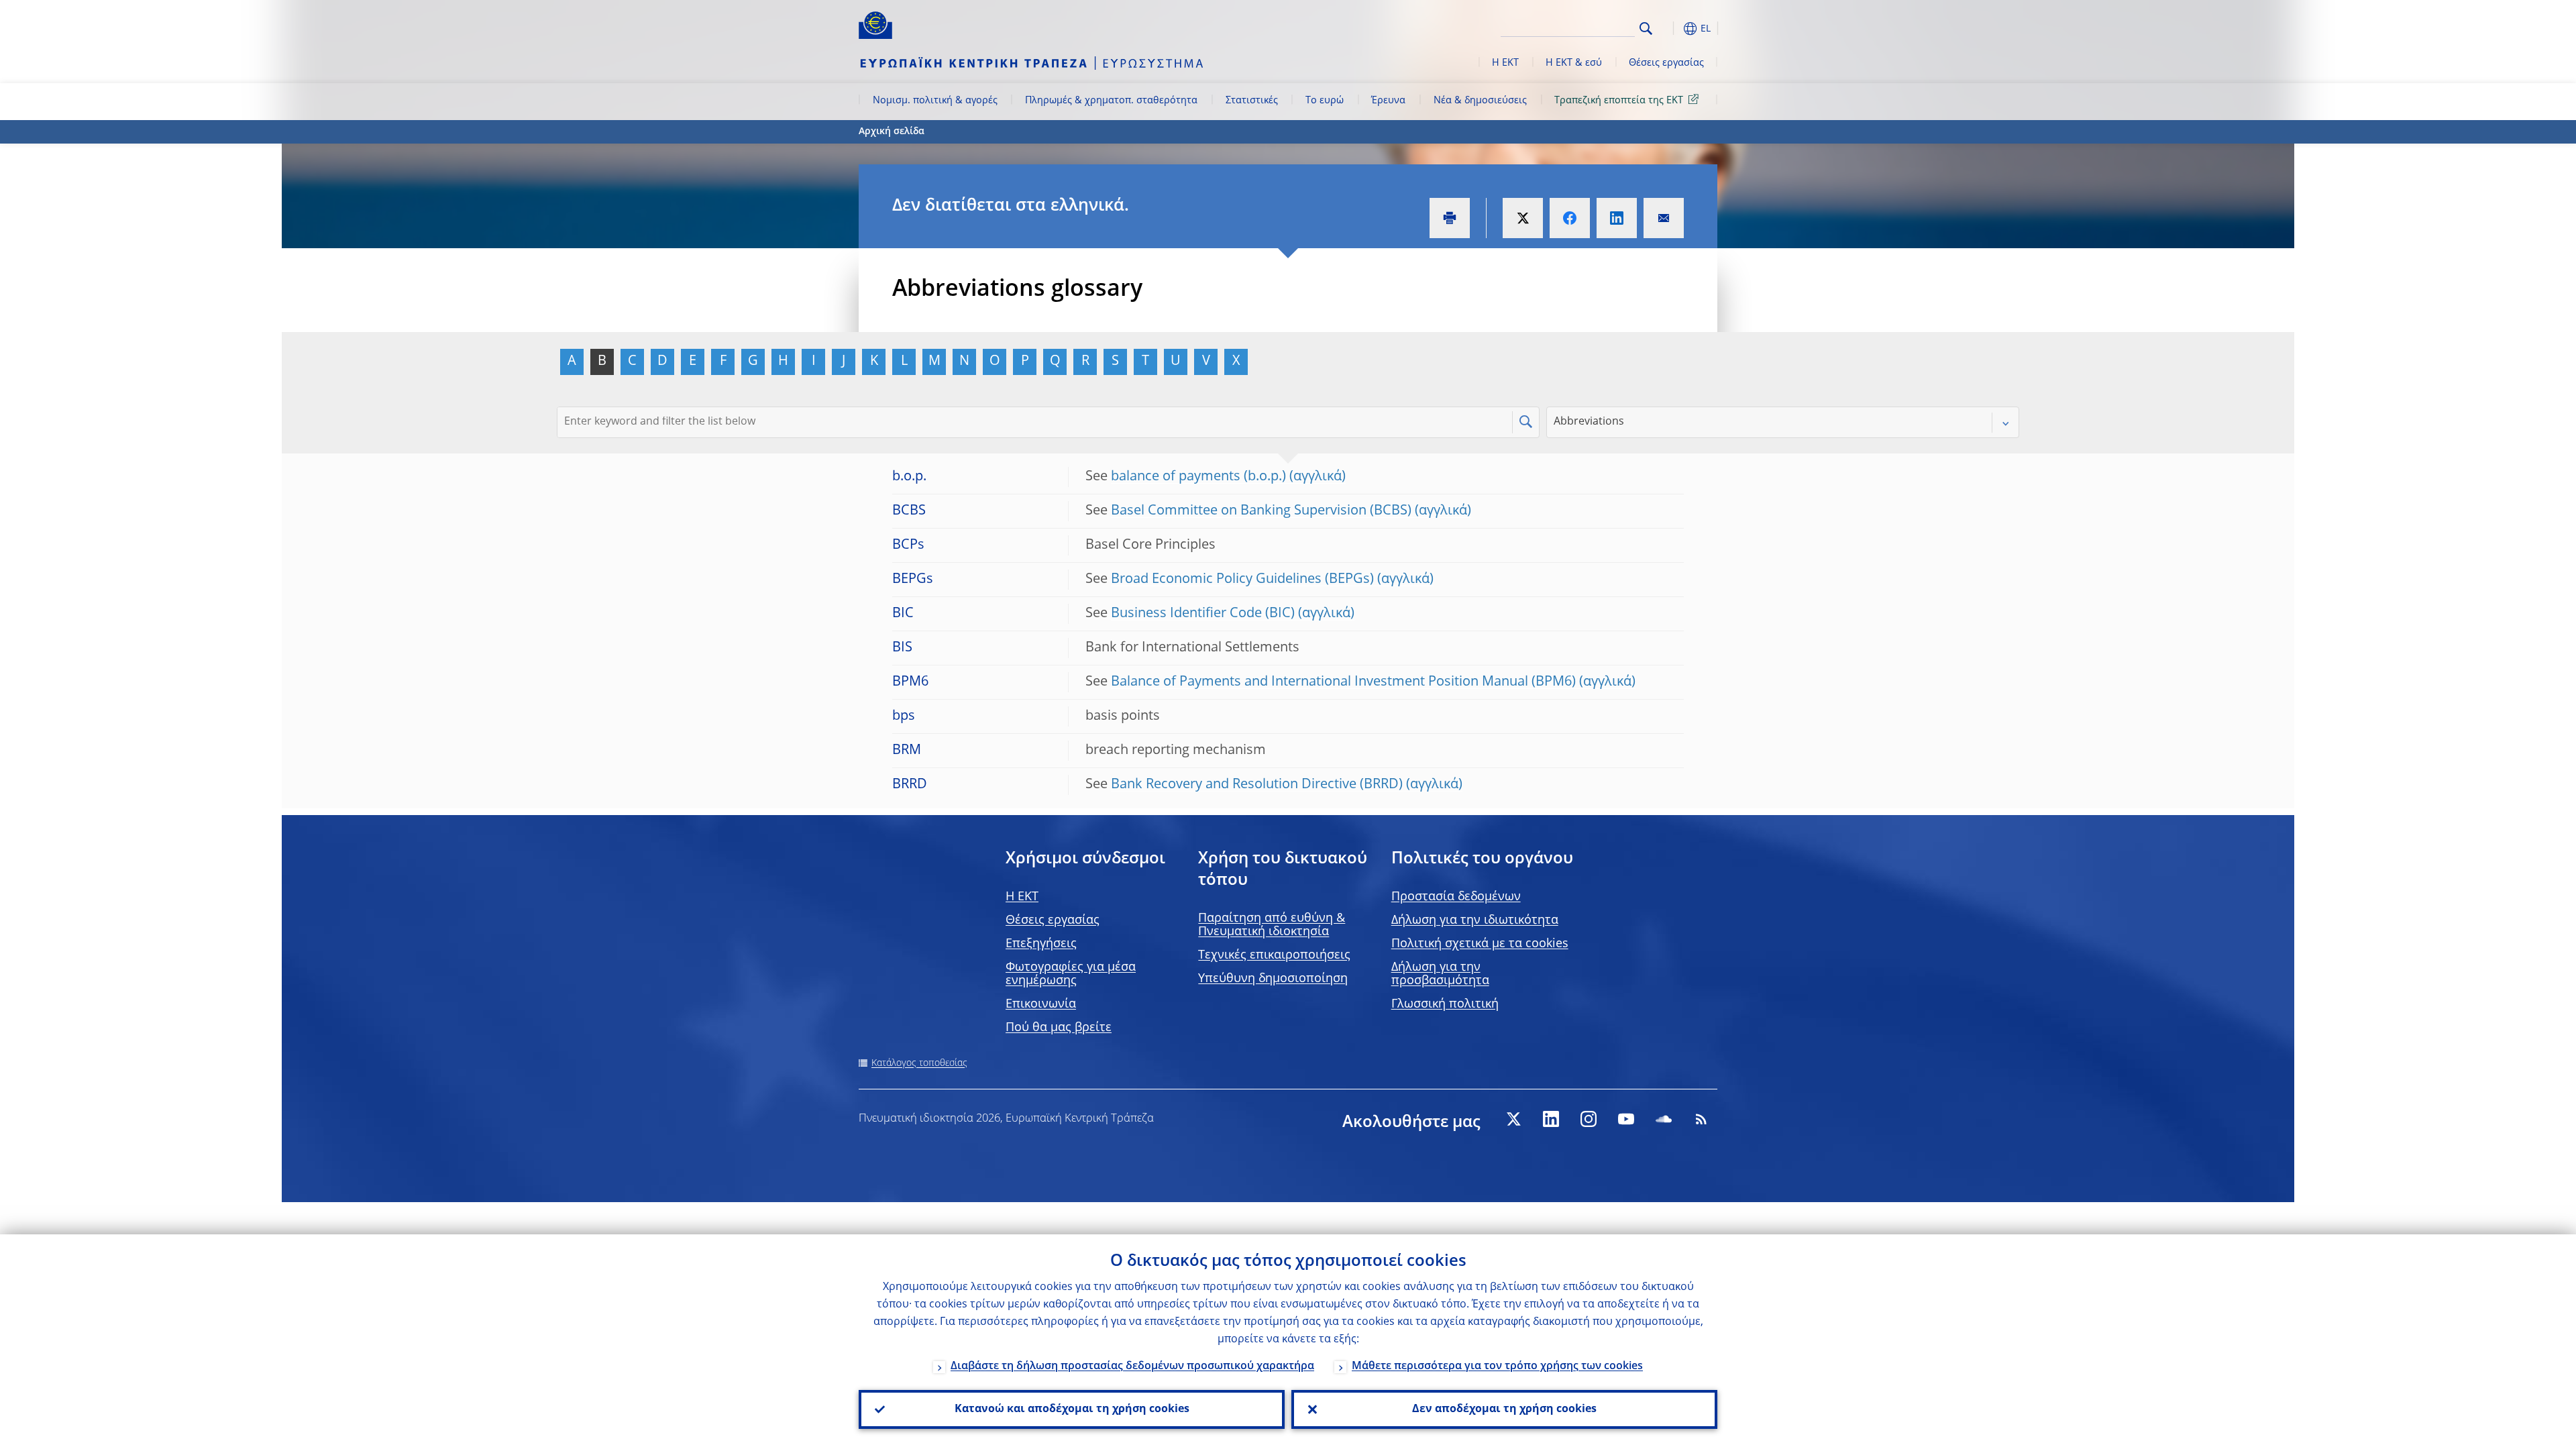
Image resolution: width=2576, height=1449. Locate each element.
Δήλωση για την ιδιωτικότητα (1475, 920)
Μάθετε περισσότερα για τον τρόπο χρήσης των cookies (1497, 1366)
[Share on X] (1523, 218)
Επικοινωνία (1041, 1004)
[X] (1513, 1119)
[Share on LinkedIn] (1617, 218)
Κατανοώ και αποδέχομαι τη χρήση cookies (1072, 1409)
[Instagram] (1589, 1119)
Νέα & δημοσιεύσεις (1480, 101)
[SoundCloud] (1664, 1119)
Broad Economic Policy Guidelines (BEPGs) (1242, 580)
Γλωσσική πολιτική (1445, 1004)
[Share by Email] (1664, 218)
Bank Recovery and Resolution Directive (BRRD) (1257, 785)
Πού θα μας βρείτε (1059, 1028)
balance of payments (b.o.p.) (1198, 477)
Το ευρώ (1325, 101)
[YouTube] (1626, 1119)
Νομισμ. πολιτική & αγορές (935, 101)
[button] (1670, 29)
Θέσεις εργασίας (1666, 63)
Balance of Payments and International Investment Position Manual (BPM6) (1343, 682)
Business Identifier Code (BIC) (1203, 614)
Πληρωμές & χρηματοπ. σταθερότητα (1111, 101)
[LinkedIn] (1551, 1119)
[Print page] (1450, 218)
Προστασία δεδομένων (1456, 897)
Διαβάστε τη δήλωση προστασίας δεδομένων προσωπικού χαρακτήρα (1132, 1366)
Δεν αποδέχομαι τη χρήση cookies (1504, 1409)
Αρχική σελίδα (892, 131)
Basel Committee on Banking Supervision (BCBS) (1261, 511)
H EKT (1022, 897)
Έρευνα (1388, 101)
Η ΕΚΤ (1505, 63)
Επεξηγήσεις (1041, 944)
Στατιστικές (1252, 101)
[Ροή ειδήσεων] (1701, 1119)
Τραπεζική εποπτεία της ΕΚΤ (1619, 101)
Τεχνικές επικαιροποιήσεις (1274, 955)
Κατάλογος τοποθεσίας (919, 1063)
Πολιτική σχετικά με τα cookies (1480, 944)
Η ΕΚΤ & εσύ (1574, 63)
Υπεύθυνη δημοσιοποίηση (1273, 979)
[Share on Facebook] (1570, 218)
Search (1646, 29)
